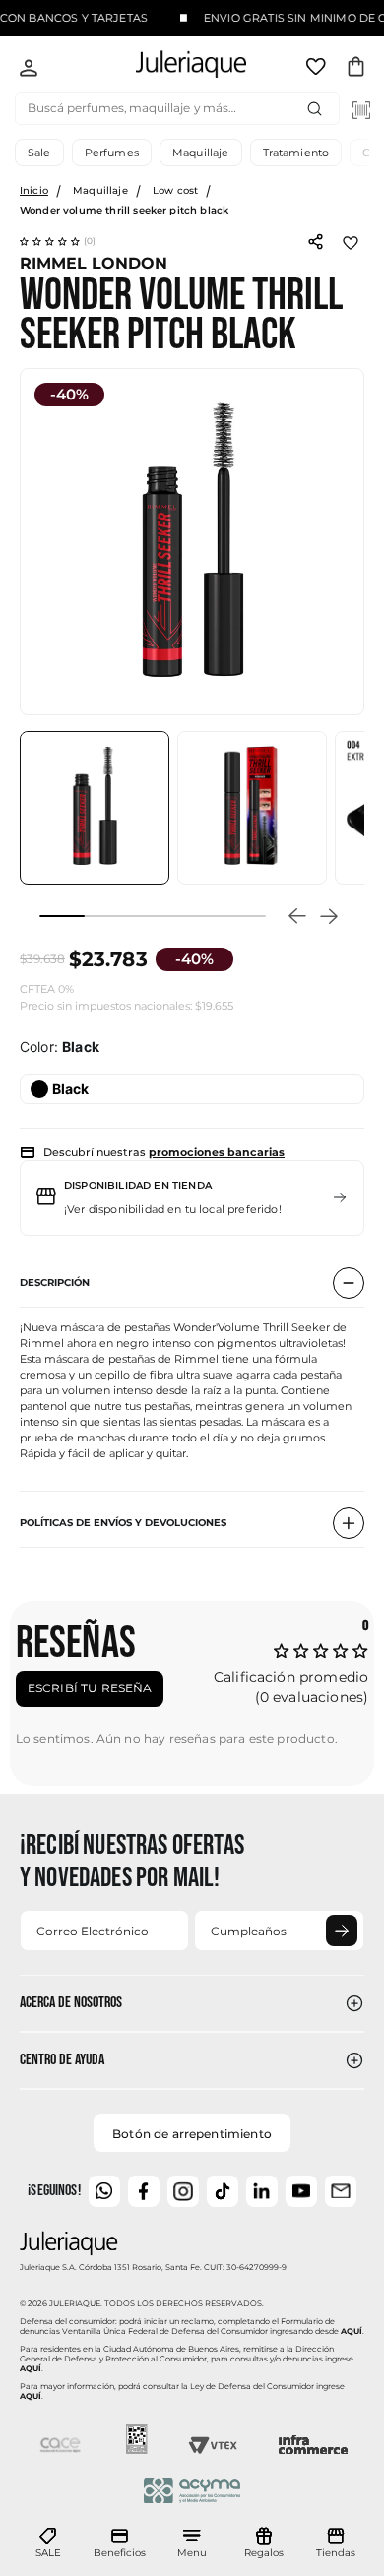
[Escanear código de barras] (361, 110)
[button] (58, 241)
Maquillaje (201, 153)
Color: (60, 1047)
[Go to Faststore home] (174, 67)
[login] (29, 70)
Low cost (175, 190)
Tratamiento (296, 153)
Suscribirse (342, 1931)
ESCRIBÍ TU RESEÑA (90, 1688)
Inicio (34, 190)
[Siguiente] (329, 916)
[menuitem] (48, 2544)
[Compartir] (315, 240)
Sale (39, 153)
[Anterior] (297, 916)
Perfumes (112, 153)
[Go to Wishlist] (318, 70)
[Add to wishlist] (351, 241)
